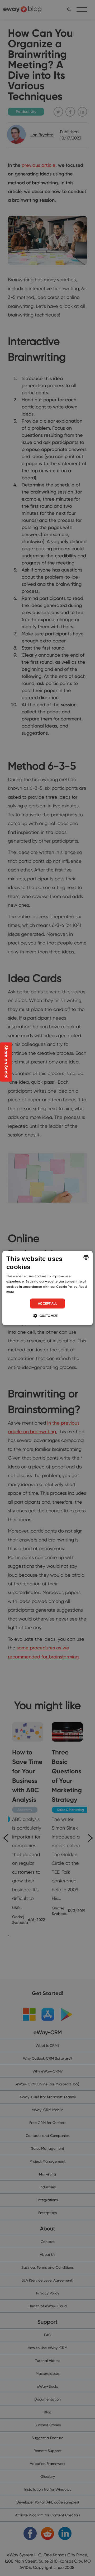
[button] (47, 1316)
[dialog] (47, 1288)
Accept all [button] (47, 1303)
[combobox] (86, 1257)
